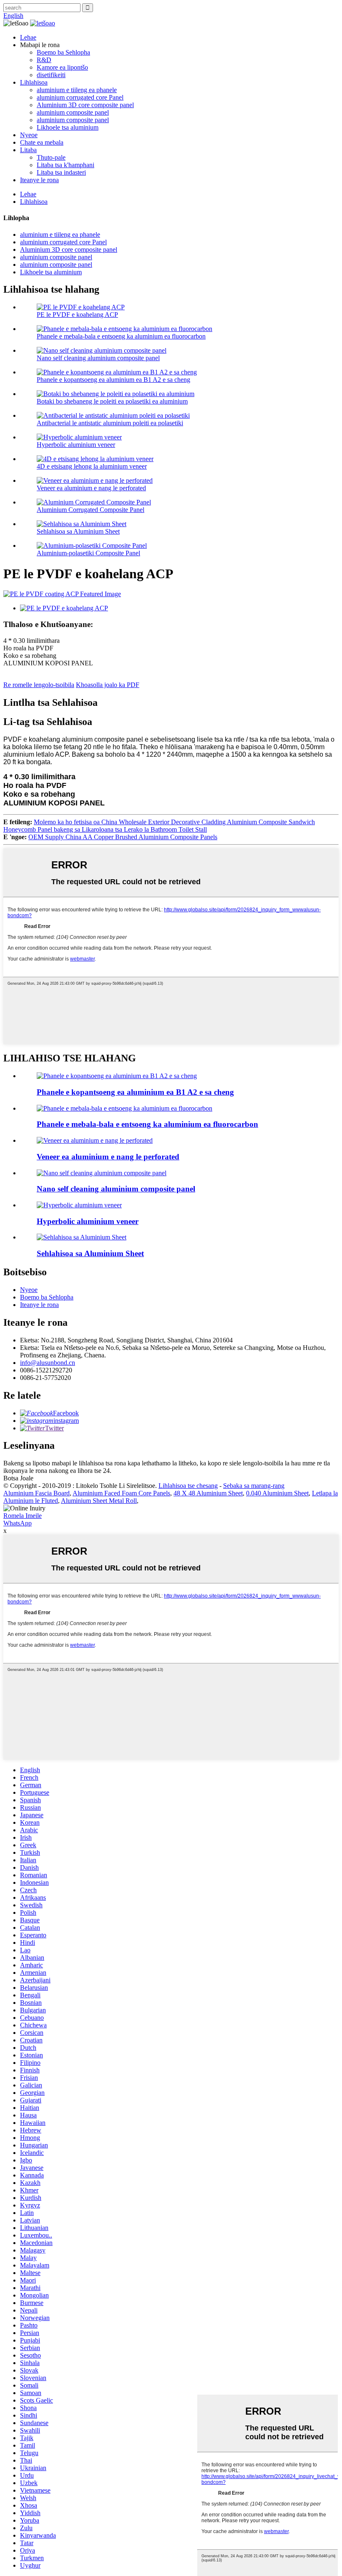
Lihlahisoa (34, 82)
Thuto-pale (51, 157)
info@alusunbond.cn (48, 1363)
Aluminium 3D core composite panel (85, 105)
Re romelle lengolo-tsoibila (39, 685)
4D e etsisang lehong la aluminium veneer (92, 466)
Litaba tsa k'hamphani (65, 165)
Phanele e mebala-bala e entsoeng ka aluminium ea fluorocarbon (121, 336)
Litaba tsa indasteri (61, 172)
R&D (44, 60)
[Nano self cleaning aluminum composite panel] (102, 1173)
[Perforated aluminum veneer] (95, 1140)
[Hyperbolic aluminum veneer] (79, 1205)
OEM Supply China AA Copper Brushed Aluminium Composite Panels (123, 837)
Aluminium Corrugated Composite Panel (91, 510)
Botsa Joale (18, 1478)
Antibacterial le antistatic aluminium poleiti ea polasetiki (110, 423)
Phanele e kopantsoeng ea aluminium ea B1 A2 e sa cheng (113, 380)
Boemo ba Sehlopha (63, 52)
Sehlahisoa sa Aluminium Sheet (78, 531)
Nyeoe (29, 135)
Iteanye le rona (39, 180)
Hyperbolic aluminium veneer (76, 445)
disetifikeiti (51, 75)
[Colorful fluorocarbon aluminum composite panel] (124, 1108)
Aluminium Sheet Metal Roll (99, 1501)
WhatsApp (18, 1523)
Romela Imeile (23, 1516)
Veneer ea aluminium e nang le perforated (91, 488)
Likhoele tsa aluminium (68, 127)
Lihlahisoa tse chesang (188, 1486)
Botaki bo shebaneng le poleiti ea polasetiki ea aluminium (112, 401)
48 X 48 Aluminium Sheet (208, 1493)
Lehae (28, 37)
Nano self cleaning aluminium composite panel (98, 358)
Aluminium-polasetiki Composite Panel (88, 553)
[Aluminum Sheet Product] (82, 1237)
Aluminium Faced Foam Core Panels (121, 1493)
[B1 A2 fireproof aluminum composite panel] (117, 1076)
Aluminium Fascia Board (36, 1493)
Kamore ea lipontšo (62, 67)
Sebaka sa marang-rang (254, 1486)
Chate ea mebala (42, 142)
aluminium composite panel (73, 112)
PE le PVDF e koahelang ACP (77, 315)
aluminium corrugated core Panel (80, 97)
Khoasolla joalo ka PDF (108, 685)
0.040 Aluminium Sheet (277, 1493)
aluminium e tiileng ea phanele (77, 90)
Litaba (28, 150)
